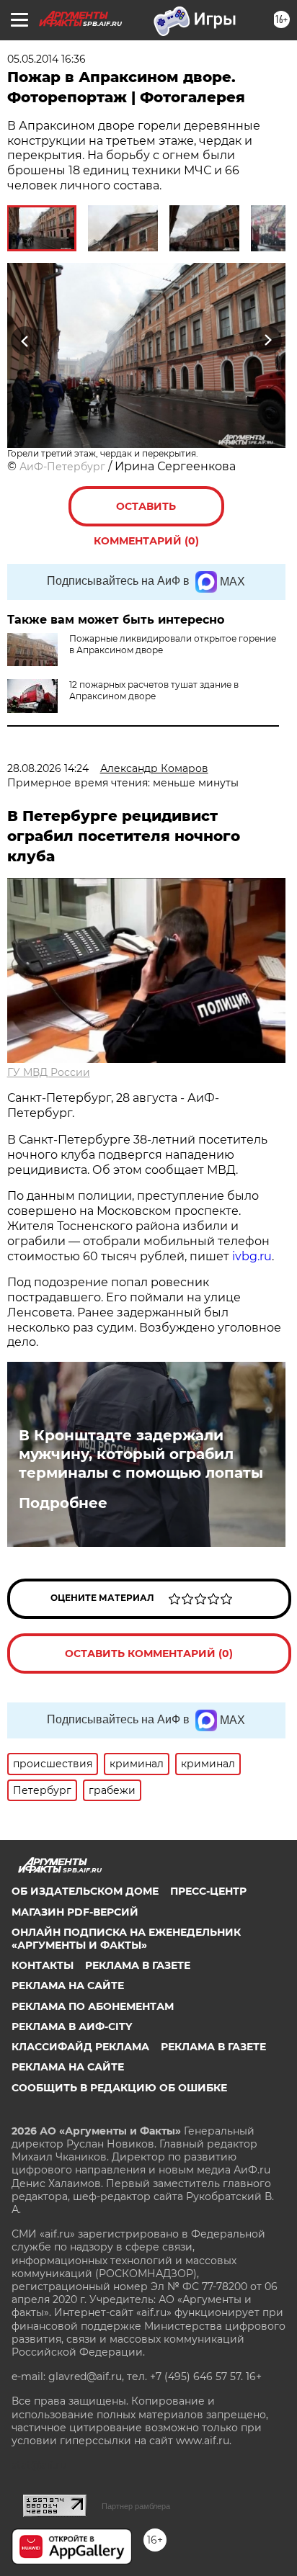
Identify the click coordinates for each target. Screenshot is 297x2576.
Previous (23, 340)
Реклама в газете (138, 1965)
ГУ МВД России (49, 1072)
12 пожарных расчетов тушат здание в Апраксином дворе (154, 690)
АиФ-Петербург (62, 467)
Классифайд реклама (80, 2047)
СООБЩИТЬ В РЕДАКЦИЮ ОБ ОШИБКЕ (119, 2088)
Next (268, 340)
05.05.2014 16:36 (46, 59)
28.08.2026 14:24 (48, 768)
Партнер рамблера (136, 2506)
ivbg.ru (252, 1256)
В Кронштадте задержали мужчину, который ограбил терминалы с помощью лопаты (141, 1454)
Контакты (43, 1965)
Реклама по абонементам (93, 2006)
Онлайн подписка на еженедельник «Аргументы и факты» (126, 1939)
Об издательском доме (85, 1891)
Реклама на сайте (68, 1985)
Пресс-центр (208, 1891)
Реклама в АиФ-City (72, 2027)
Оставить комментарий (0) (146, 513)
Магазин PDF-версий (75, 1912)
